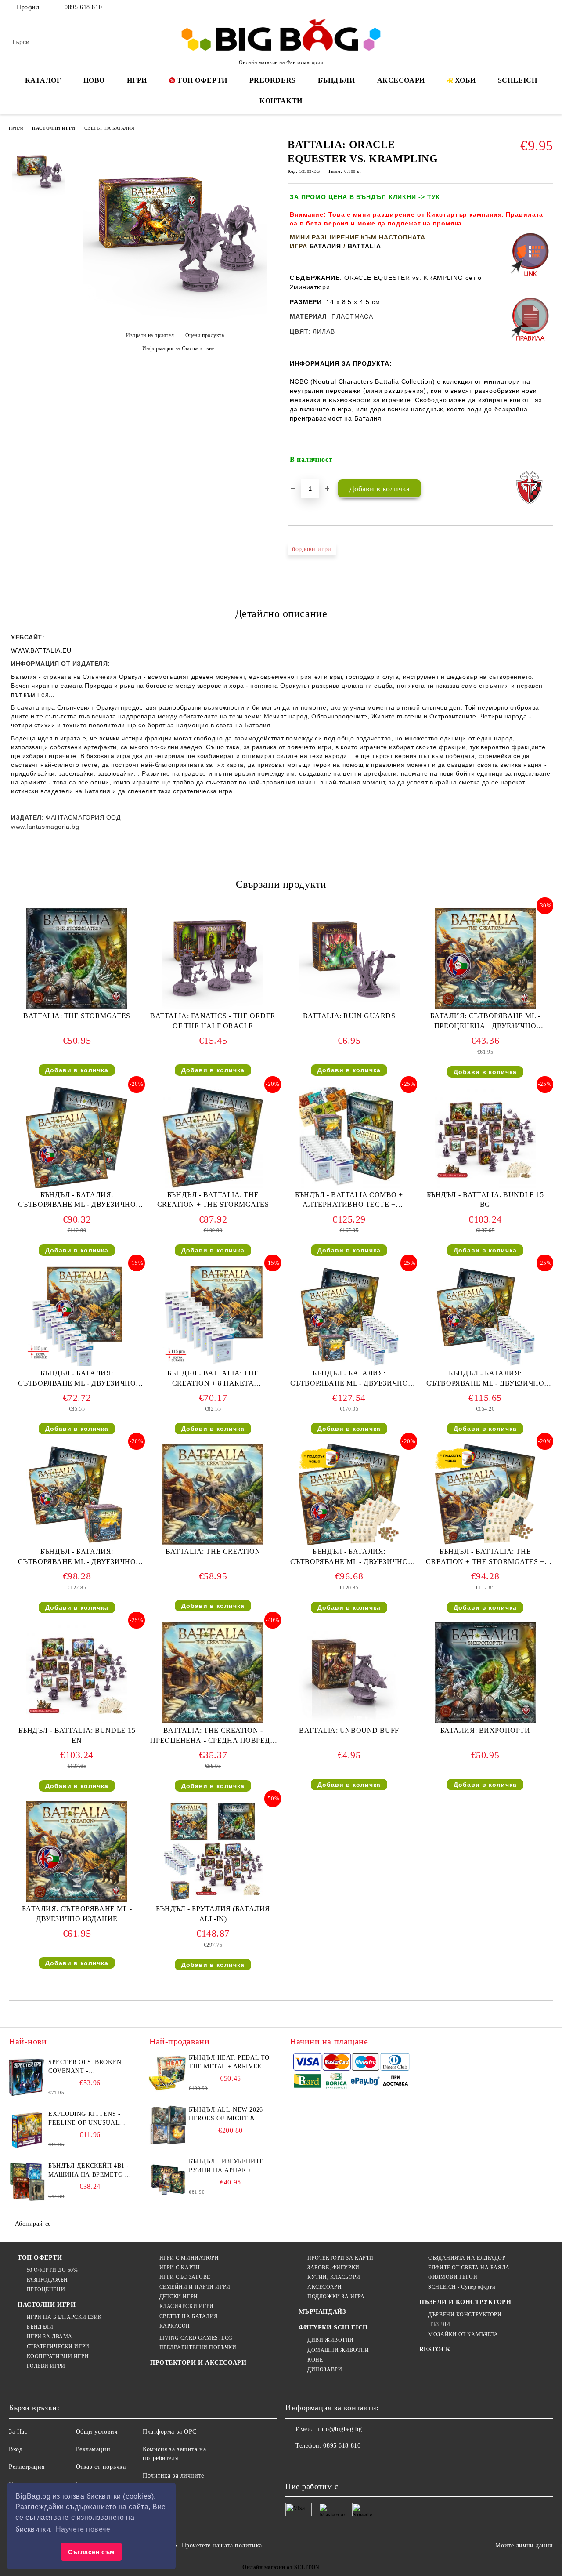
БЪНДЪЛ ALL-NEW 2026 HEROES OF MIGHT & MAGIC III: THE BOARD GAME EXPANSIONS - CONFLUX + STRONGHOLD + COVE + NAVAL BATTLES (230, 2115)
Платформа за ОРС (170, 2432)
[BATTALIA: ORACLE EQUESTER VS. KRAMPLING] (175, 320)
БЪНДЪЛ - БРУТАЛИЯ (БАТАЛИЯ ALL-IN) (213, 1914)
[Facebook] (509, 7)
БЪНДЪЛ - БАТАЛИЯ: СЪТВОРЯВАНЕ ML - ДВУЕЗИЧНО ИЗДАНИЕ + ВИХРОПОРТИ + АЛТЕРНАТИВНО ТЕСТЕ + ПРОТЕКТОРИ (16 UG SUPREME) (349, 1380)
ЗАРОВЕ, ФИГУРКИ (333, 2268)
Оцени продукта (205, 335)
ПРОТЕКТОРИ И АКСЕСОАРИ (198, 2363)
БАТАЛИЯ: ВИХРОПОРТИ (485, 1730)
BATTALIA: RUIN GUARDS (349, 1016)
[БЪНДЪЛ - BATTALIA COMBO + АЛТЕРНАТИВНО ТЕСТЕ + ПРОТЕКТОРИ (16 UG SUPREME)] (349, 1137)
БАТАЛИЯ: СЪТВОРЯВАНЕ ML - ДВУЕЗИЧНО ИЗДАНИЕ (77, 1914)
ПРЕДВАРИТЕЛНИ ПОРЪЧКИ (198, 2347)
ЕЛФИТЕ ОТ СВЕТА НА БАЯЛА (469, 2268)
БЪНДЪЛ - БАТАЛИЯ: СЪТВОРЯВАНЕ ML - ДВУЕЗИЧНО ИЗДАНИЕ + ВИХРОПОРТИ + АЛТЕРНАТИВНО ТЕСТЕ (77, 1558)
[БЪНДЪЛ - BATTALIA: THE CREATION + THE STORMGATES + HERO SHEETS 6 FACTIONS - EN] (485, 1494)
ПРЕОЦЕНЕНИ (46, 2289)
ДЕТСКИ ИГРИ (179, 2297)
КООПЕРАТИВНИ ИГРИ (58, 2356)
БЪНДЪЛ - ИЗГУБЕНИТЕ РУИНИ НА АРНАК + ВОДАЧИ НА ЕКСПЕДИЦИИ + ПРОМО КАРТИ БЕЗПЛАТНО (227, 2166)
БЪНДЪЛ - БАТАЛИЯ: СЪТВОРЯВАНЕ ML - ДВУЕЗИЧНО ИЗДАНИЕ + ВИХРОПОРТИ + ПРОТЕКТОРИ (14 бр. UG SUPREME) (485, 1380)
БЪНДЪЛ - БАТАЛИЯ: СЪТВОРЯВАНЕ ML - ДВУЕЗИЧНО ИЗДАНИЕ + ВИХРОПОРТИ (77, 1202)
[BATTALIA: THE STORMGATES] (77, 958)
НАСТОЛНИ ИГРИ (54, 128)
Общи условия (97, 2432)
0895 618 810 (83, 7)
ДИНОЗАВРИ (325, 2369)
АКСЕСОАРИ (401, 80)
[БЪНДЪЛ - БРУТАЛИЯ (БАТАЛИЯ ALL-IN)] (213, 1851)
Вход (16, 2449)
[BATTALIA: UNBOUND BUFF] (349, 1673)
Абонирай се (33, 2224)
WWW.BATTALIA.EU (41, 650)
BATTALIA (364, 246)
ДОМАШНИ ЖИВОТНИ (338, 2350)
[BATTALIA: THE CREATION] (213, 1494)
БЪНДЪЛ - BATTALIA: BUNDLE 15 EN (77, 1735)
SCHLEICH (517, 80)
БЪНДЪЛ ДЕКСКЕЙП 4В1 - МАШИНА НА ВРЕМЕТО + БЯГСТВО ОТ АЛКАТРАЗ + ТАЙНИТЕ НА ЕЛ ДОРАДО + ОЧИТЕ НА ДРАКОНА (89, 2171)
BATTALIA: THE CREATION (213, 1551)
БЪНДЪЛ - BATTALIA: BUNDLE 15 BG (485, 1200)
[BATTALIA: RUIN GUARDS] (349, 958)
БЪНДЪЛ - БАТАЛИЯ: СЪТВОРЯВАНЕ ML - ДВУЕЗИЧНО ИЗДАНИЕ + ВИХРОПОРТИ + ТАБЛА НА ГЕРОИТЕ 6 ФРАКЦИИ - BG (349, 1558)
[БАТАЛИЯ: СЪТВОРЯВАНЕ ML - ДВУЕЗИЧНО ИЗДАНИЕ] (77, 1851)
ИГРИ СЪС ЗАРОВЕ (185, 2277)
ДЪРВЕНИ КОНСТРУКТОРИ (465, 2315)
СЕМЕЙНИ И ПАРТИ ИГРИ (195, 2287)
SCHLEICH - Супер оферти (461, 2287)
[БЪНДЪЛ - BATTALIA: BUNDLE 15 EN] (77, 1673)
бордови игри (312, 549)
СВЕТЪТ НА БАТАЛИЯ (110, 128)
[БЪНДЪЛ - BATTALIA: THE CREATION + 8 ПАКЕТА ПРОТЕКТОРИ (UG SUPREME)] (213, 1316)
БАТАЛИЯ (325, 246)
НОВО (94, 80)
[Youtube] (350, 2464)
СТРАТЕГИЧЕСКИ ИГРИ (58, 2347)
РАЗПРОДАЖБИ (47, 2280)
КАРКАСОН (175, 2326)
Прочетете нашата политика (222, 2545)
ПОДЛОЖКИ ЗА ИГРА (336, 2297)
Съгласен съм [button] (91, 2552)
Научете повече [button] (83, 2529)
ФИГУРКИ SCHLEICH (333, 2327)
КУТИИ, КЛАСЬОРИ (334, 2277)
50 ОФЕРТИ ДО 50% (52, 2270)
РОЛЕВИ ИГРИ (46, 2366)
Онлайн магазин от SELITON (281, 2567)
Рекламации (93, 2449)
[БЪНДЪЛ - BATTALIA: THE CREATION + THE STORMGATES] (213, 1137)
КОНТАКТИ (281, 101)
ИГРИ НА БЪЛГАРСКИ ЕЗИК (64, 2317)
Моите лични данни (524, 2545)
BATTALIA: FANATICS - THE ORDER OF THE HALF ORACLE (213, 1021)
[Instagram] (535, 7)
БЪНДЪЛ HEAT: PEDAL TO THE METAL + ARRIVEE (229, 2062)
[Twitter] (522, 7)
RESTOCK (435, 2349)
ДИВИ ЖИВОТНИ (331, 2340)
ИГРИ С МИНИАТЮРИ (189, 2258)
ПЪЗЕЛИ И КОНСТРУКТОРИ (465, 2302)
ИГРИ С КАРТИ (180, 2268)
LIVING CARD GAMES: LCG (196, 2338)
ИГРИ (137, 80)
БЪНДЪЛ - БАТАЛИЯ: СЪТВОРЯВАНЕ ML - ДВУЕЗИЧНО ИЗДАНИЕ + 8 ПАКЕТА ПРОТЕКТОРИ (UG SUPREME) (77, 1380)
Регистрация (27, 2467)
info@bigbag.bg (340, 2429)
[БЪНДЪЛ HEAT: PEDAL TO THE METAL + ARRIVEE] (168, 2073)
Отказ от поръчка (101, 2467)
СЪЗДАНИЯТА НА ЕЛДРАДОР (467, 2258)
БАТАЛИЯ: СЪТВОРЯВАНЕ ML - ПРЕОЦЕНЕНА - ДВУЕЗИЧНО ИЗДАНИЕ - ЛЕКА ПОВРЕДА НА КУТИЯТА (485, 1023)
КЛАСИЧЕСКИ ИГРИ (187, 2306)
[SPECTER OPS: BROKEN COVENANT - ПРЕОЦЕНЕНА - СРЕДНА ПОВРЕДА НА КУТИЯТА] (27, 2078)
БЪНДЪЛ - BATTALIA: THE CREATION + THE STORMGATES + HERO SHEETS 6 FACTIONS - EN (485, 1558)
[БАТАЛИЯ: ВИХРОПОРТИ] (485, 1673)
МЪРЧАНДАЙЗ (322, 2312)
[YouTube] (548, 7)
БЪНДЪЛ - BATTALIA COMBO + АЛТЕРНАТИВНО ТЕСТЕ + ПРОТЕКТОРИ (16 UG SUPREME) (349, 1202)
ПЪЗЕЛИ (439, 2324)
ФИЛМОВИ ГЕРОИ (453, 2277)
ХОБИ (465, 80)
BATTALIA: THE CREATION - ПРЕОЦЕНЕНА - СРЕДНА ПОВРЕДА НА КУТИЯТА (213, 1737)
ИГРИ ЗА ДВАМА (50, 2337)
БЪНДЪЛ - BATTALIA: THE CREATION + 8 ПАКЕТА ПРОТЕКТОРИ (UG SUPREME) (213, 1380)
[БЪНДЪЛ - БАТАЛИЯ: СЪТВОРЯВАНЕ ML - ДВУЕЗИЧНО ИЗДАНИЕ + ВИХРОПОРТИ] (77, 1137)
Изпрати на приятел (150, 335)
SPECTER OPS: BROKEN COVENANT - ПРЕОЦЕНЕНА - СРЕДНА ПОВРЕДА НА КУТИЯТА (87, 2067)
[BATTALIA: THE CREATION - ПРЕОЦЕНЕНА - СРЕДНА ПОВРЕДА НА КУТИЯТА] (213, 1673)
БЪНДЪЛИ (337, 80)
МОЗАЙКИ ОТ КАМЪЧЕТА (463, 2334)
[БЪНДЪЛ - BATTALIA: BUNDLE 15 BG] (485, 1137)
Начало (16, 128)
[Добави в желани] (547, 460)
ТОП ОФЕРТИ (202, 80)
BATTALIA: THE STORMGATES (77, 1016)
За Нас (18, 2432)
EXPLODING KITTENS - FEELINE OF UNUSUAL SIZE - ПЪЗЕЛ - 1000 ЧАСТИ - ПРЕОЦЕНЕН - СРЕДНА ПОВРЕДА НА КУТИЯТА (85, 2119)
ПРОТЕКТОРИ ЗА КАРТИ (340, 2258)
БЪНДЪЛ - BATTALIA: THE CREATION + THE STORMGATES (213, 1200)
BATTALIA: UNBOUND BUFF (349, 1730)
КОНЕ (315, 2360)
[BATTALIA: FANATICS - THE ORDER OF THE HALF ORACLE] (213, 958)
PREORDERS (273, 80)
